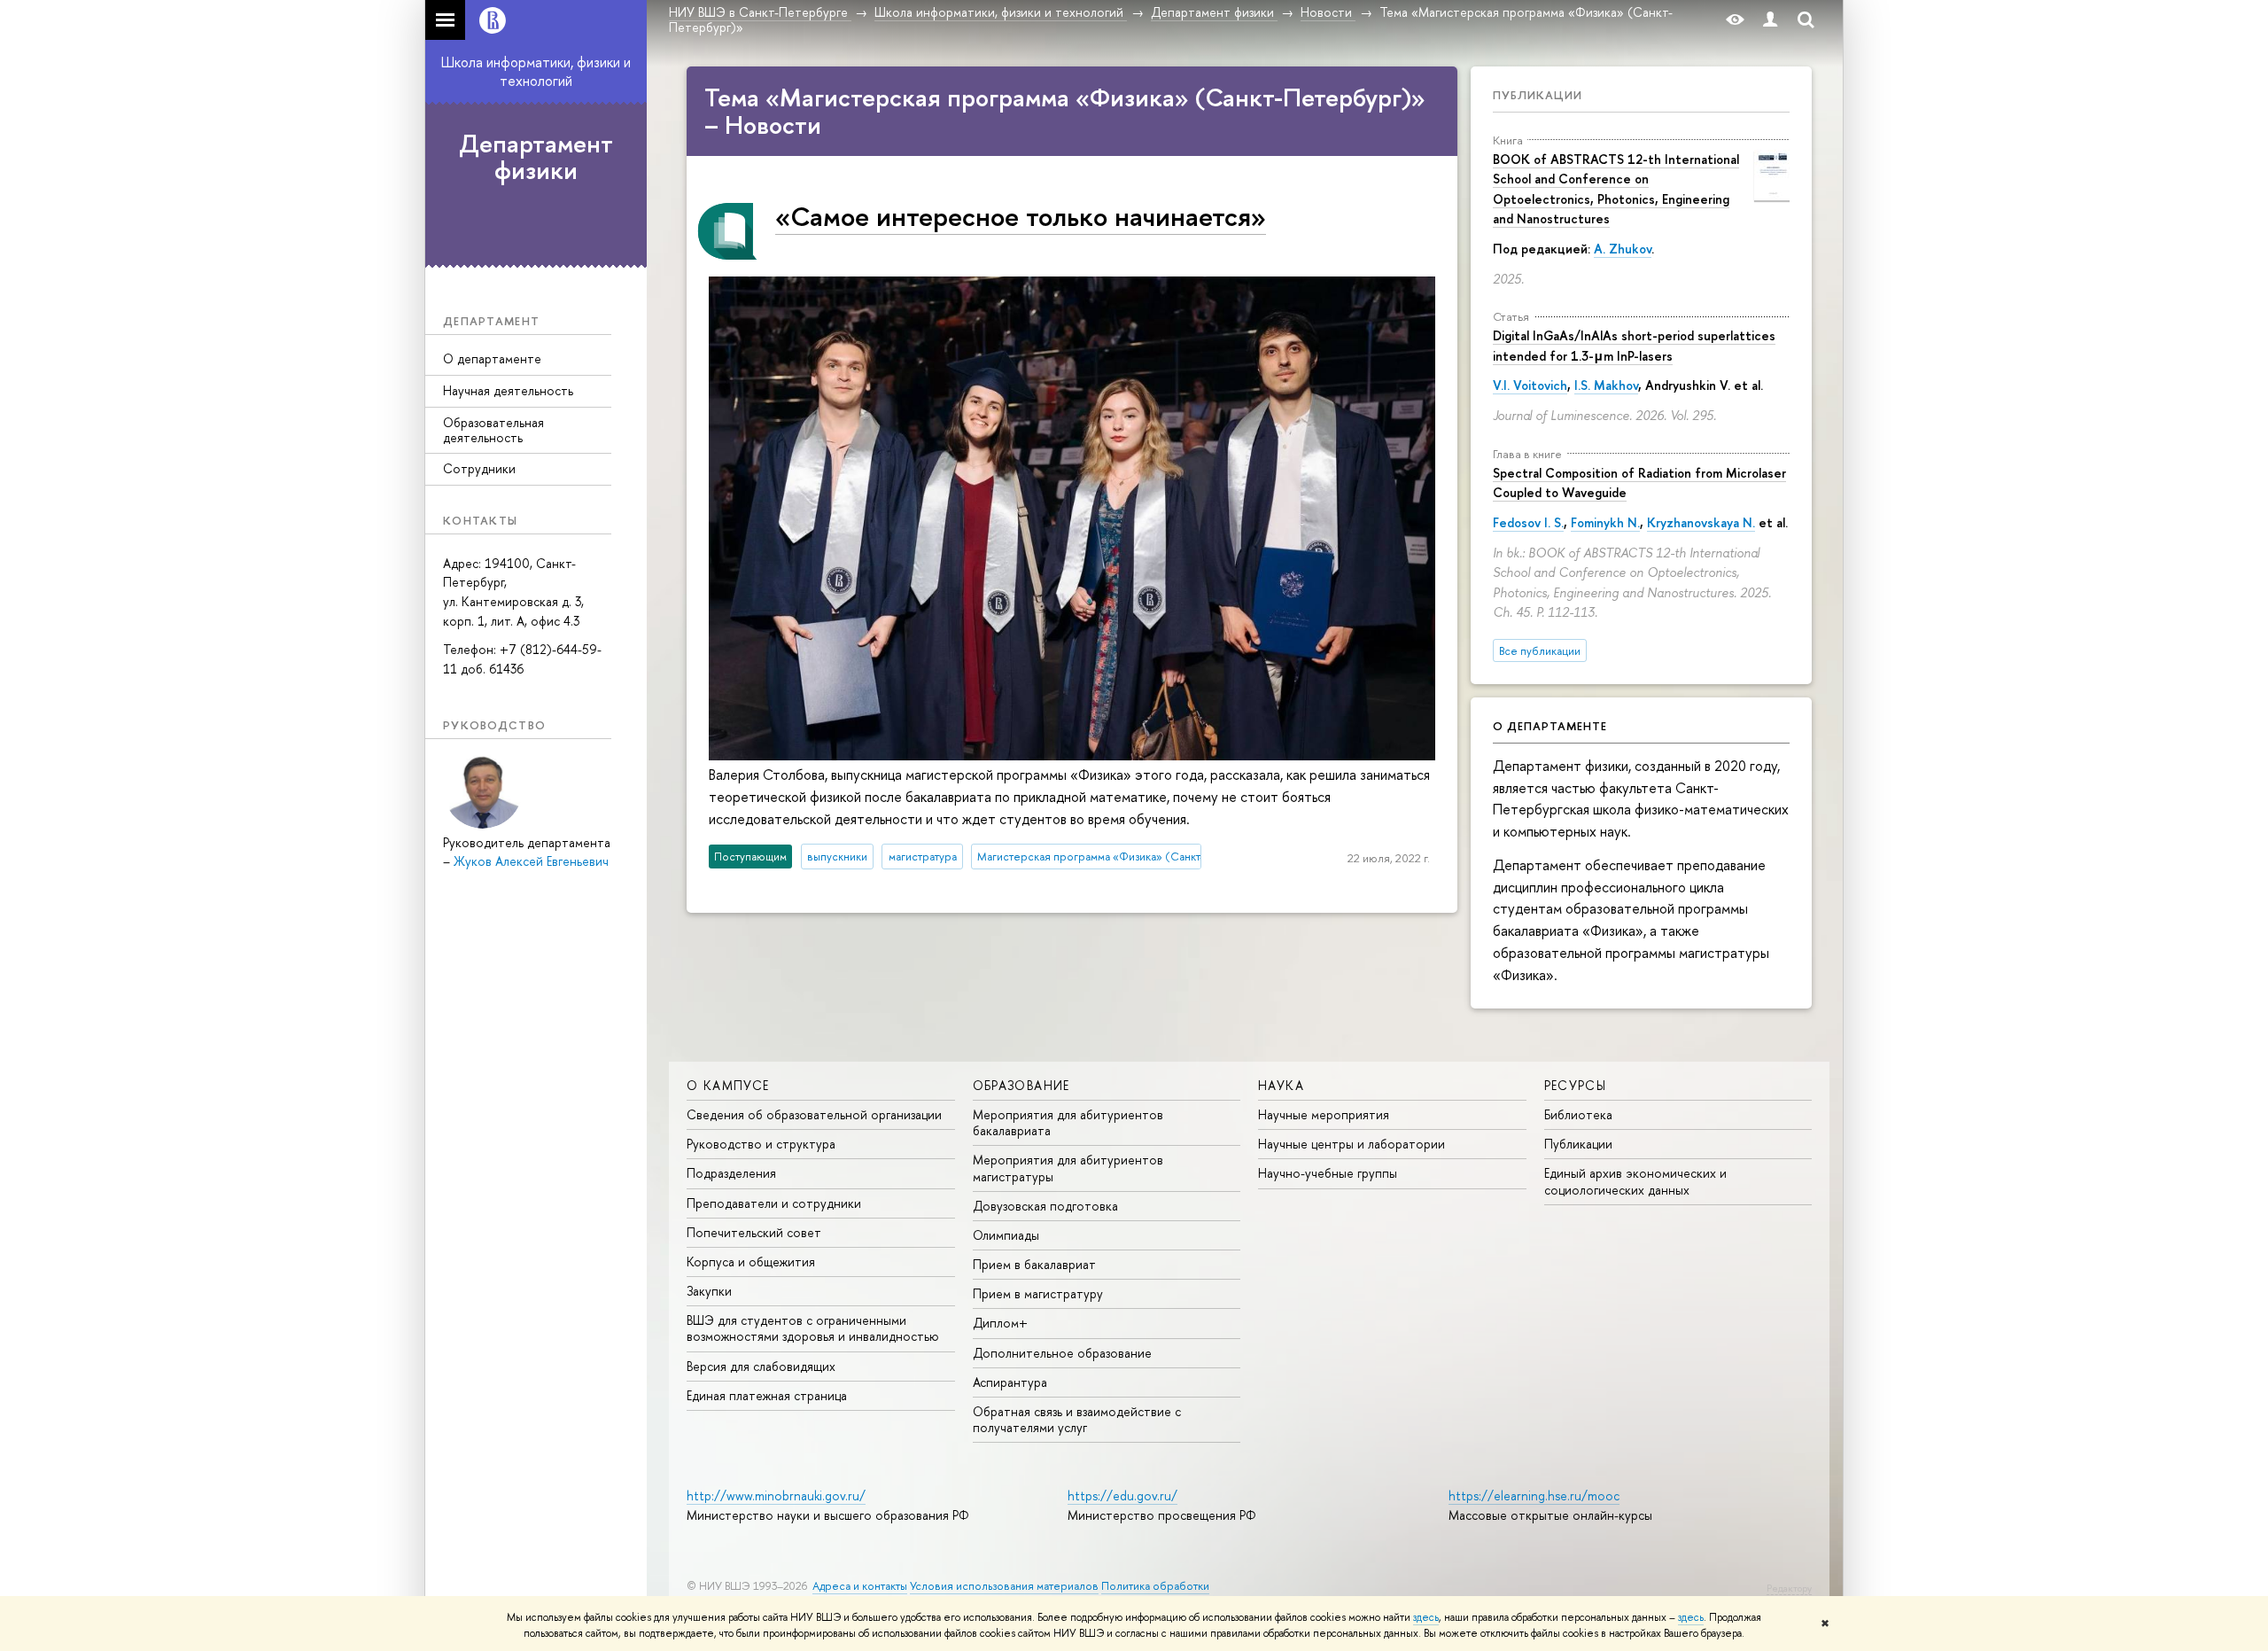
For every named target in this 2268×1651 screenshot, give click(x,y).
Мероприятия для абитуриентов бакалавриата (1068, 1122)
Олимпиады (1006, 1235)
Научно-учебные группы (1328, 1173)
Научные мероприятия (1324, 1114)
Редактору (1789, 1588)
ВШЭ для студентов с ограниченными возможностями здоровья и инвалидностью (813, 1328)
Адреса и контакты (860, 1586)
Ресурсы (1576, 1085)
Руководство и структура (761, 1144)
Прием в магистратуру (1038, 1293)
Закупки (709, 1291)
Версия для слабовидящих (761, 1366)
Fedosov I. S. (1528, 522)
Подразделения (731, 1173)
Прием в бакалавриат (1034, 1264)
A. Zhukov (1623, 249)
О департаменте (492, 358)
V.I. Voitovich (1530, 385)
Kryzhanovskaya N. (1701, 522)
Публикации (1538, 95)
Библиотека (1578, 1114)
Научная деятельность (508, 390)
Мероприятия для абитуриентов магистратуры (1068, 1168)
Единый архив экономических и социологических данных (1635, 1181)
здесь (1426, 1617)
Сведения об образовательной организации (814, 1114)
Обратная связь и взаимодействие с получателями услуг (1077, 1419)
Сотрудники (479, 468)
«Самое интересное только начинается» (1021, 216)
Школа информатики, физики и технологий (536, 71)
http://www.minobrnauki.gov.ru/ (776, 1495)
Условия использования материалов (1004, 1586)
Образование (1021, 1085)
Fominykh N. (1605, 522)
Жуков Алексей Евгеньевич (531, 861)
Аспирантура (1010, 1382)
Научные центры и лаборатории (1351, 1144)
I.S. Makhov (1606, 385)
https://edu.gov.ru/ (1122, 1495)
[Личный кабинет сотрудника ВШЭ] (1770, 20)
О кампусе (728, 1085)
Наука (1281, 1085)
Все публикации (1540, 651)
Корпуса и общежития (751, 1262)
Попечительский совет (754, 1232)
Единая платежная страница (767, 1395)
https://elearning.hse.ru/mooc (1534, 1495)
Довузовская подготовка (1045, 1206)
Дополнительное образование (1062, 1353)
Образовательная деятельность (493, 430)
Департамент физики (536, 157)
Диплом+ (1000, 1323)
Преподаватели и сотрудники (774, 1203)
